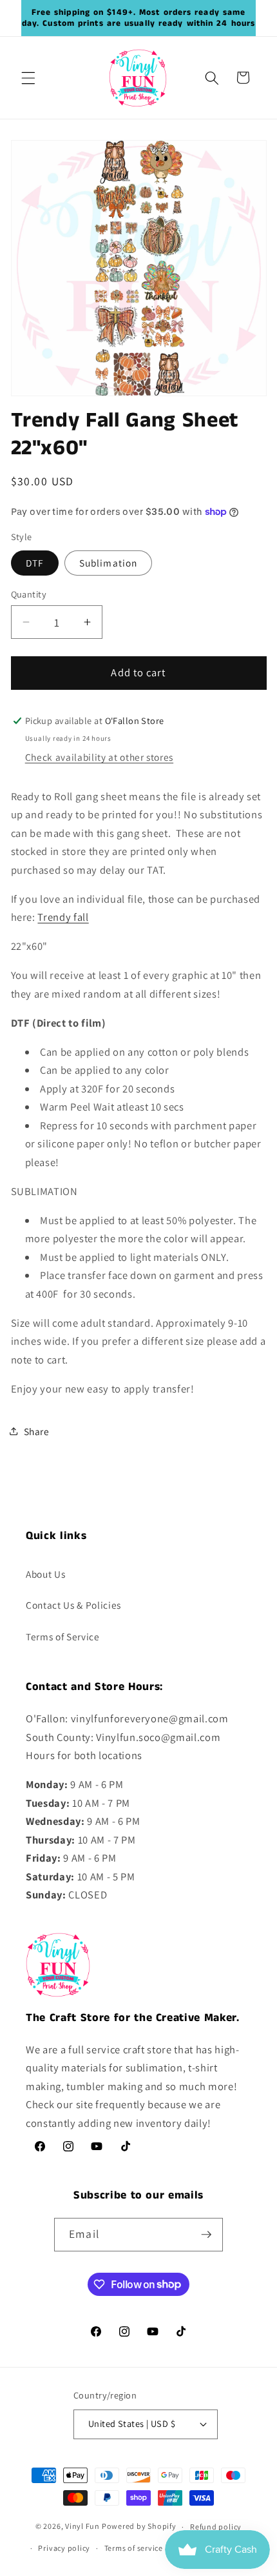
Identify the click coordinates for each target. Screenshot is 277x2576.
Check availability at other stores (99, 757)
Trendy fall (63, 917)
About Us (45, 1574)
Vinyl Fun (82, 2527)
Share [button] (37, 1431)
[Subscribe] (206, 2235)
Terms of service (134, 2548)
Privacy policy (64, 2548)
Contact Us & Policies (73, 1605)
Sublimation (108, 563)
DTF (35, 563)
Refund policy (216, 2527)
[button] (28, 77)
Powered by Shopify (139, 2527)
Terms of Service (63, 1636)
